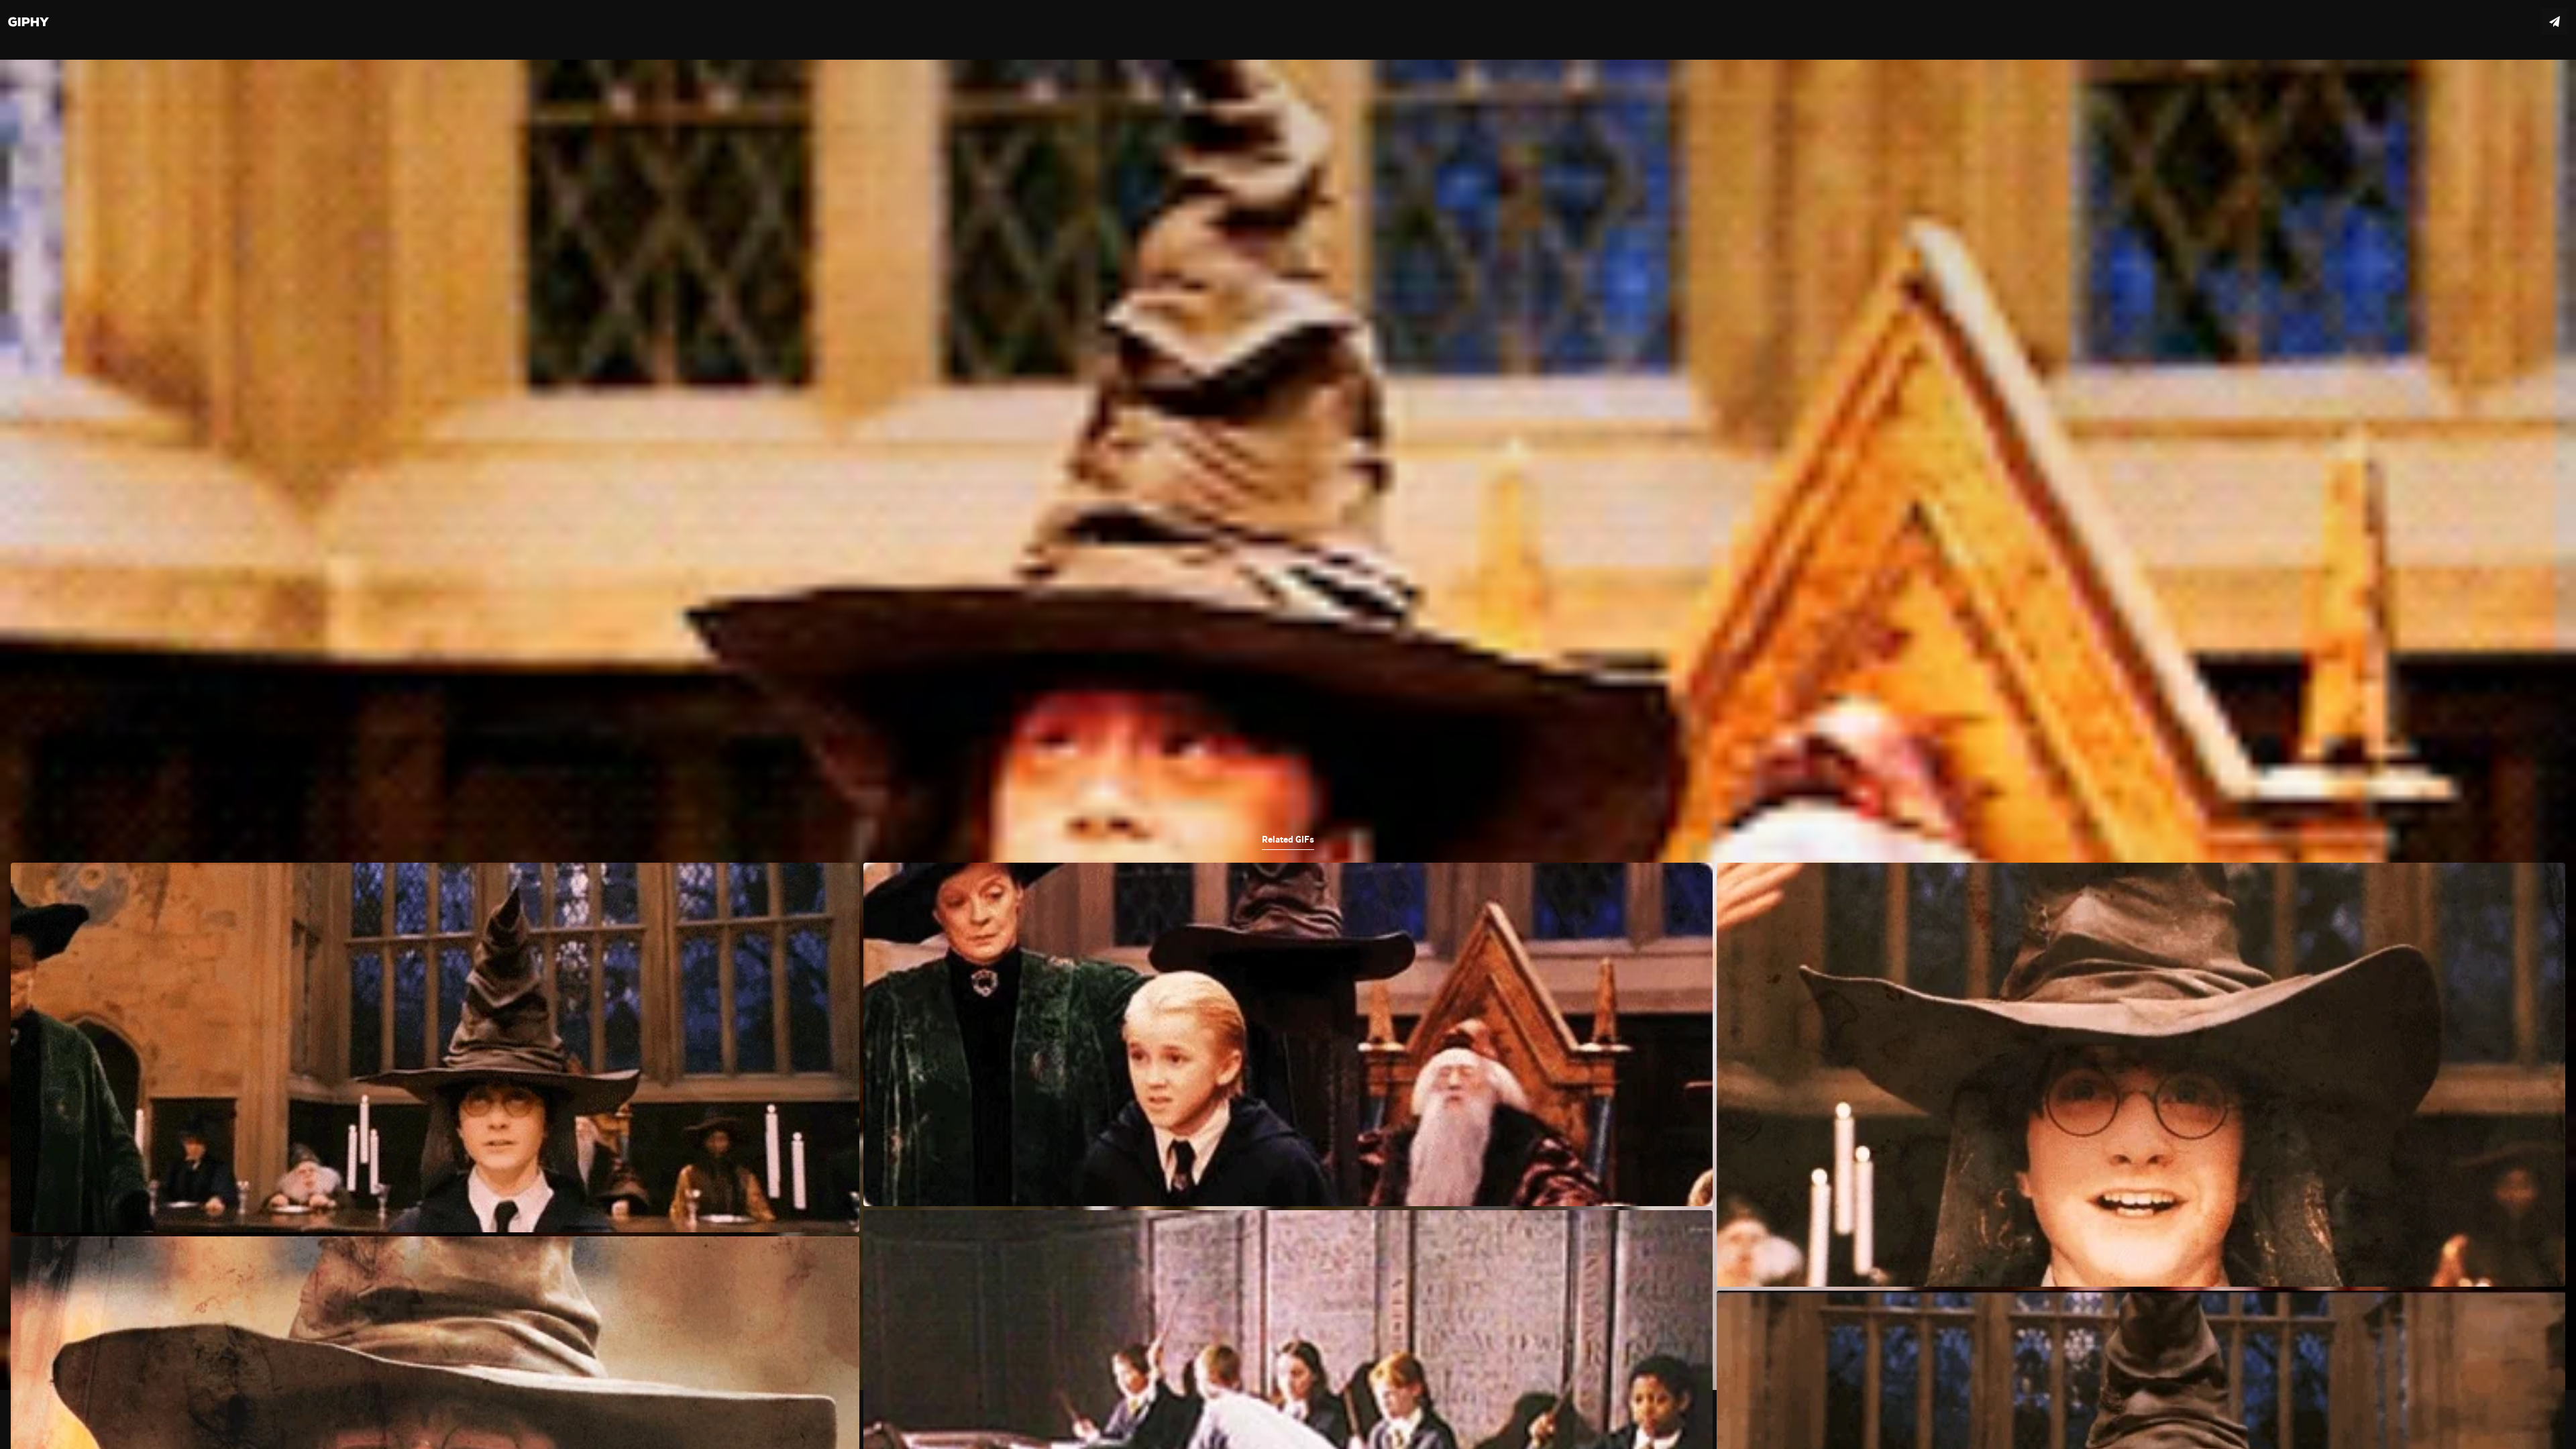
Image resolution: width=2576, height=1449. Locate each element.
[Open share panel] (2555, 21)
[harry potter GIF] (1288, 724)
